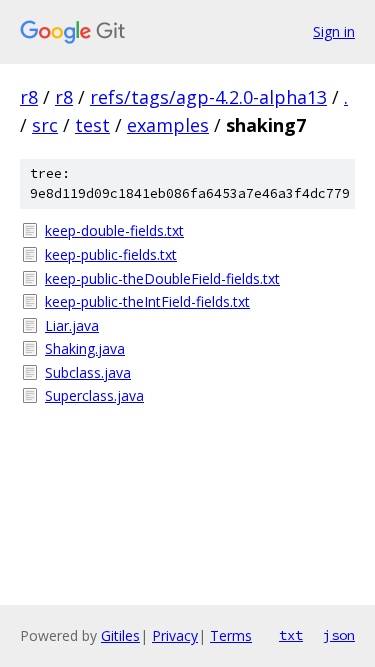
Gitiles (120, 635)
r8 (29, 97)
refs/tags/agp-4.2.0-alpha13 (208, 97)
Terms (231, 635)
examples (168, 125)
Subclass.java (88, 372)
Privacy (175, 635)
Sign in (334, 31)
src (45, 125)
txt (291, 635)
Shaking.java (85, 348)
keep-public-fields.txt (111, 254)
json (339, 635)
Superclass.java (94, 395)
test (92, 125)
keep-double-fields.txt (114, 230)
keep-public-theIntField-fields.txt (147, 301)
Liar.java (72, 325)
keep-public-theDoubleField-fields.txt (162, 278)
